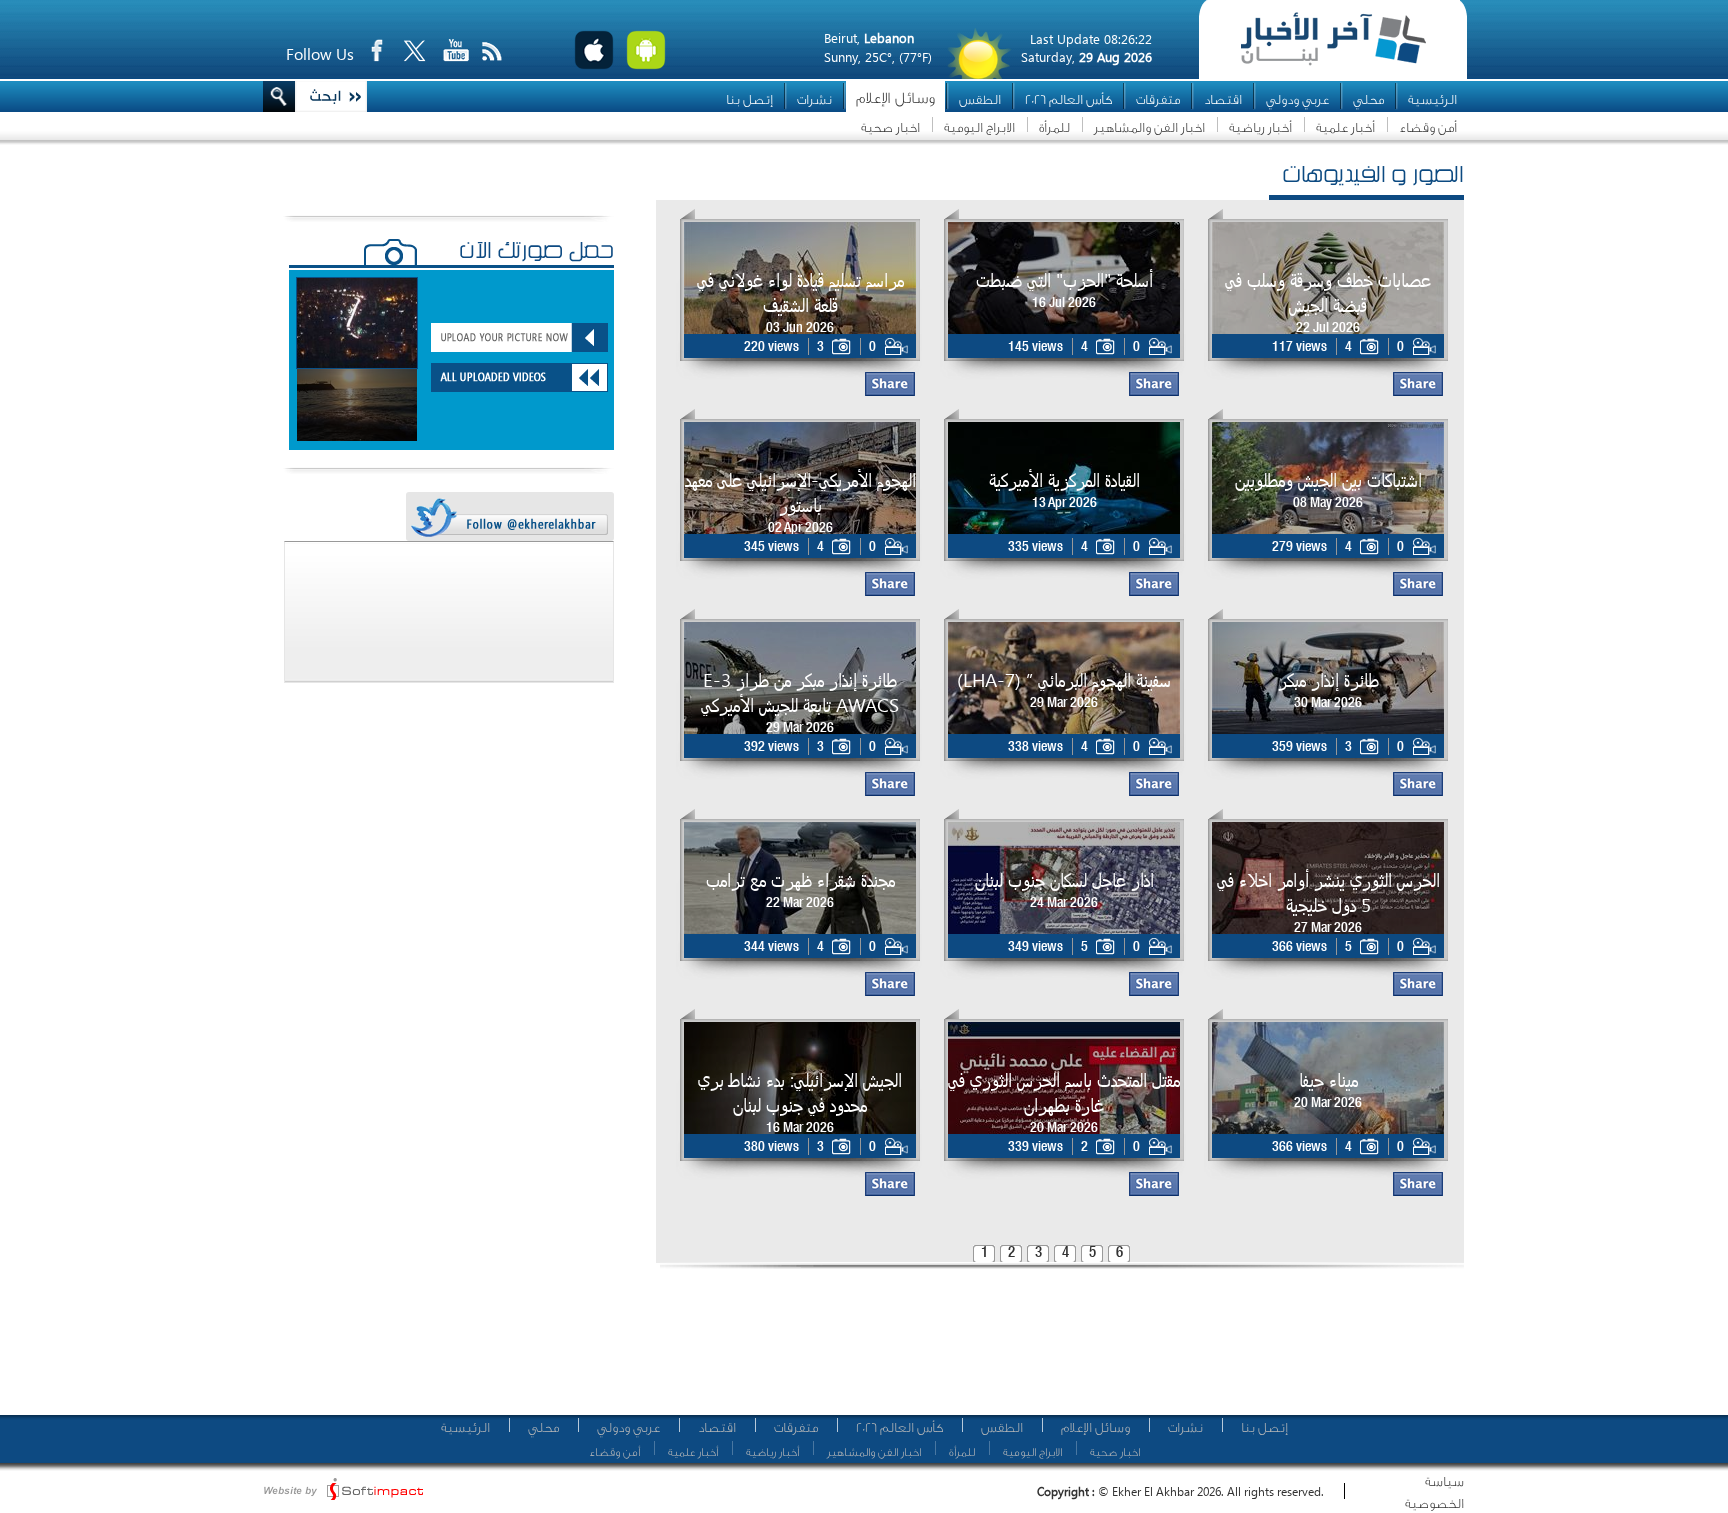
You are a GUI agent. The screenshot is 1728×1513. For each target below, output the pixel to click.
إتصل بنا (749, 99)
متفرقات (1158, 99)
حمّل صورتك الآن (536, 253)
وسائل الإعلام (895, 98)
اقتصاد (1223, 99)
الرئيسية (1432, 99)
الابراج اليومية (979, 127)
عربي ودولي (1297, 99)
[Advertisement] (1053, 1350)
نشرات (814, 99)
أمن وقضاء (1428, 127)
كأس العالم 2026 (1068, 99)
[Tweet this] (509, 517)
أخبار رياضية (1260, 127)
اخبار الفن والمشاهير (1149, 127)
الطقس (980, 99)
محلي (1368, 99)
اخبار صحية (890, 127)
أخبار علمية (1345, 127)
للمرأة (1054, 127)
